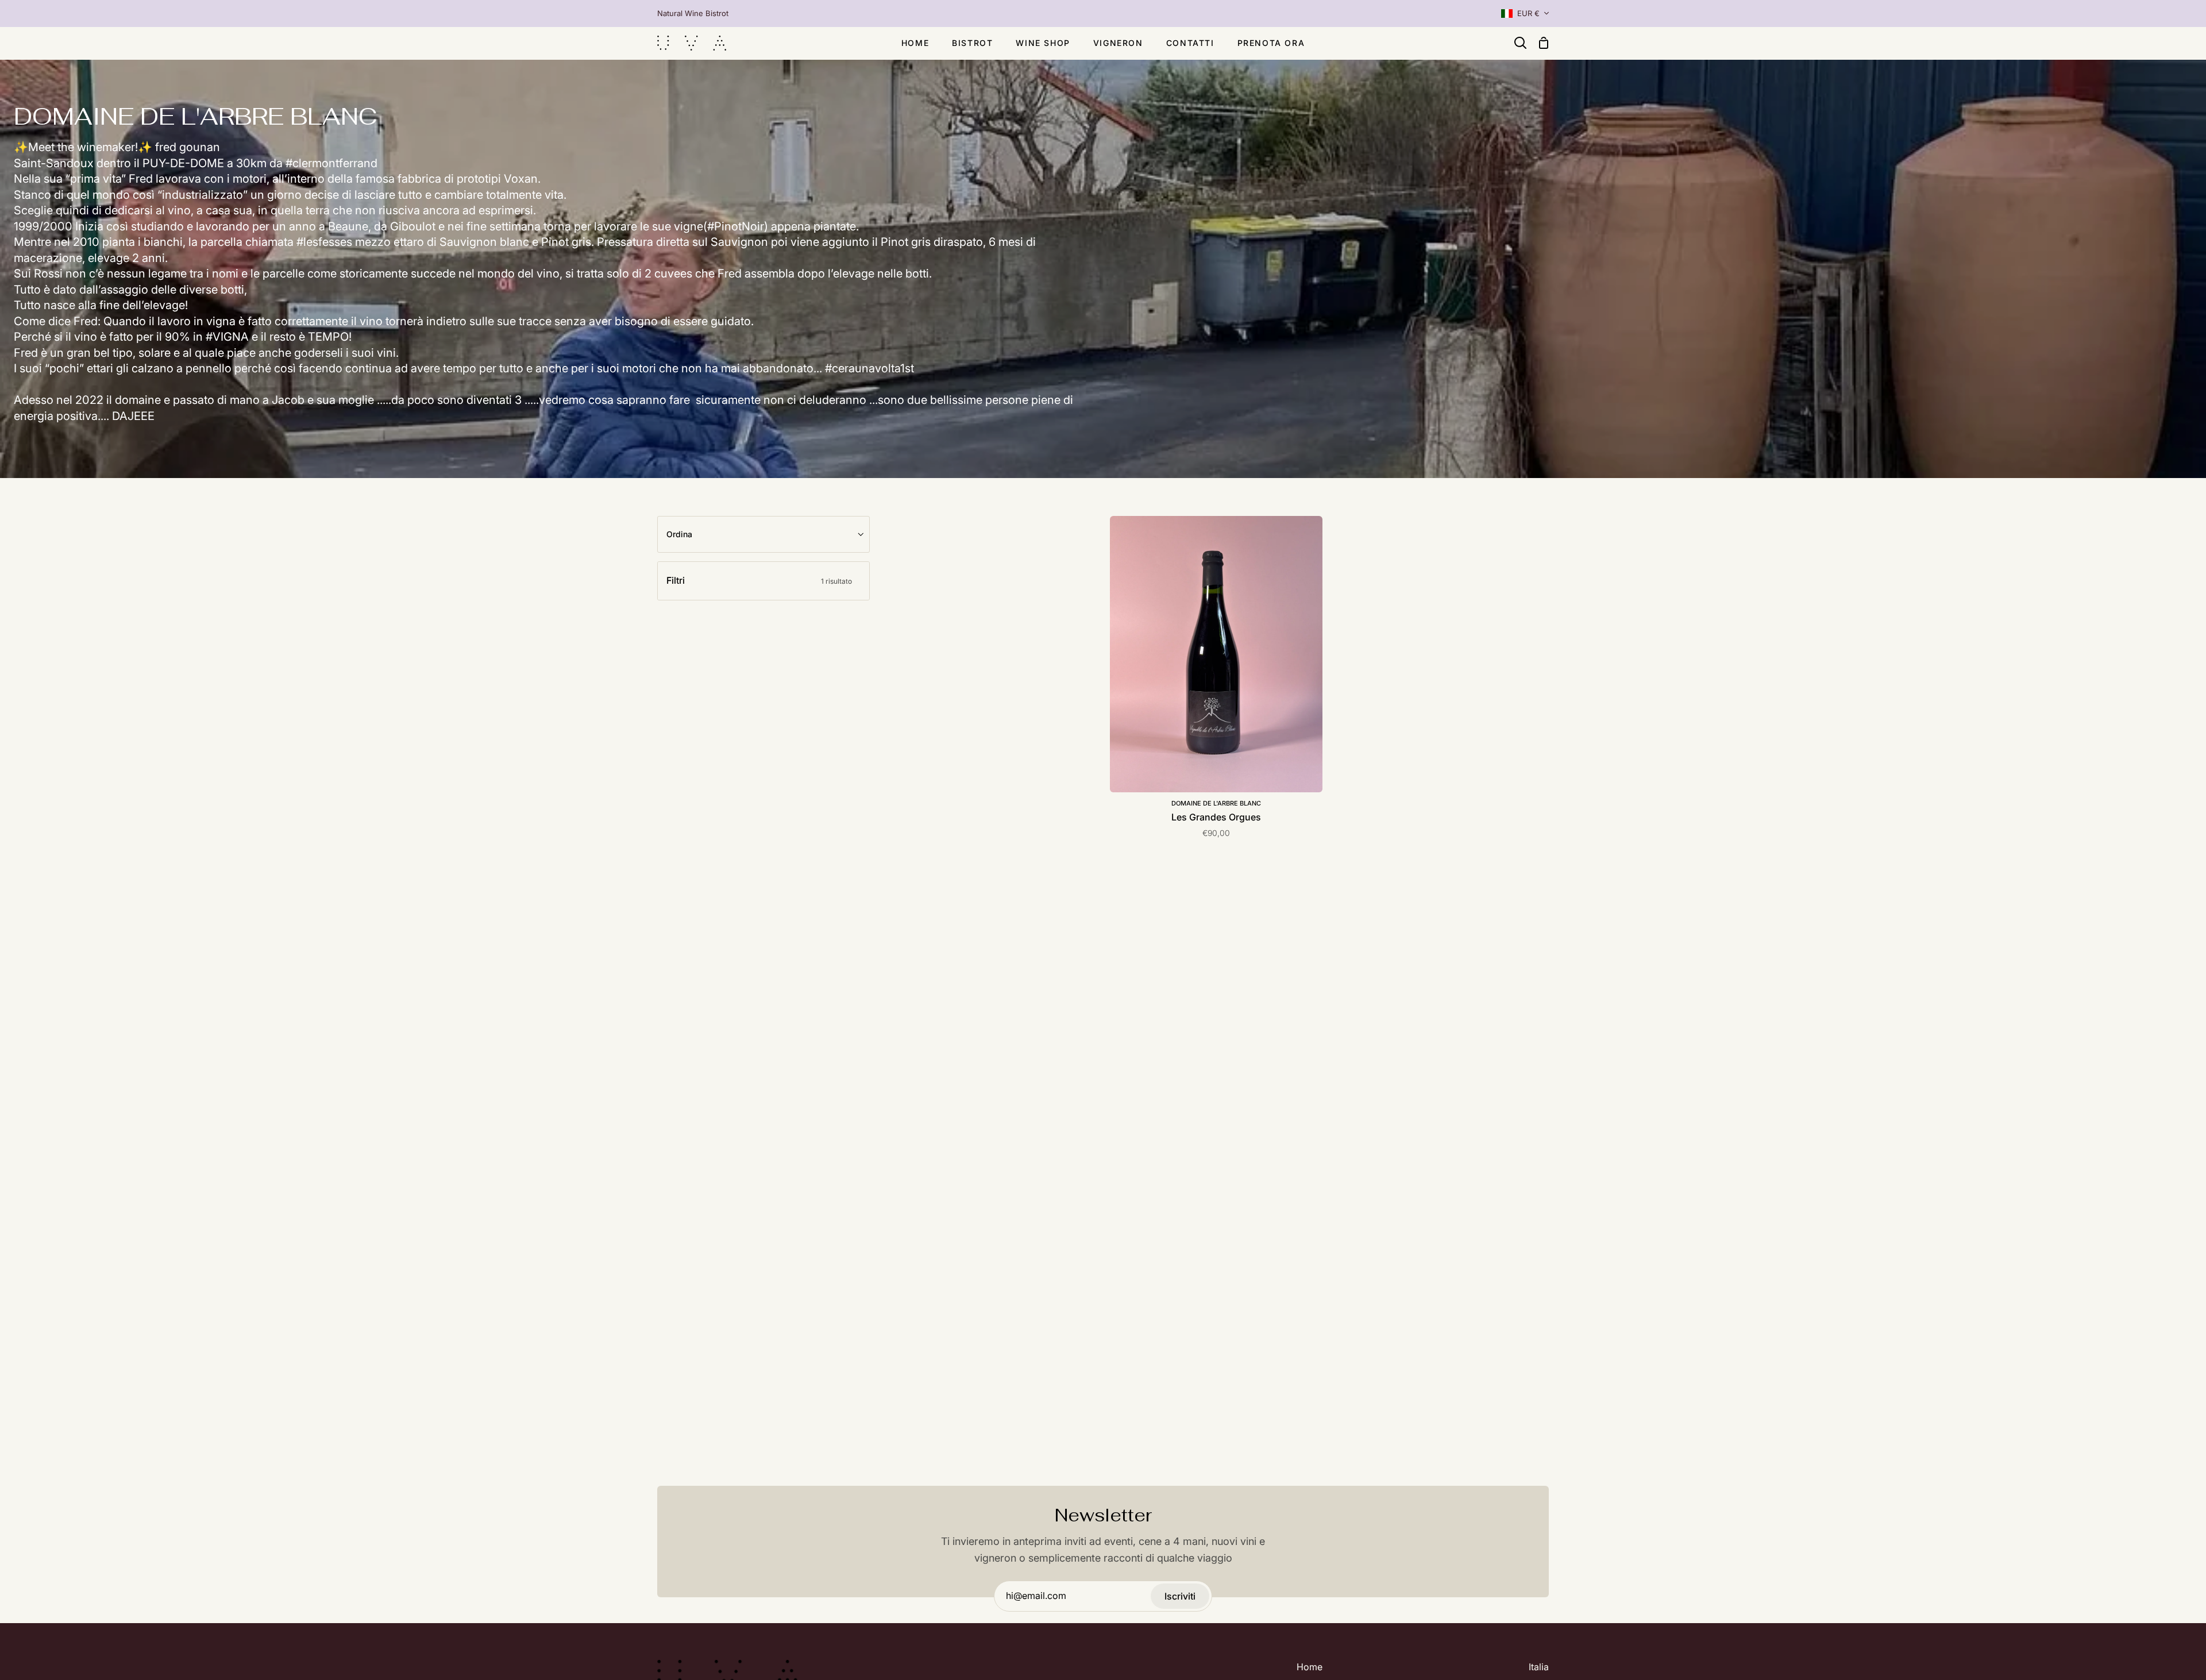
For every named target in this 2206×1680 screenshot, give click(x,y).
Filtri (759, 580)
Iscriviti (1180, 1596)
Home (1310, 1667)
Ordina (679, 534)
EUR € (1528, 13)
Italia (1539, 1667)
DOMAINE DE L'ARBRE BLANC (1216, 803)
